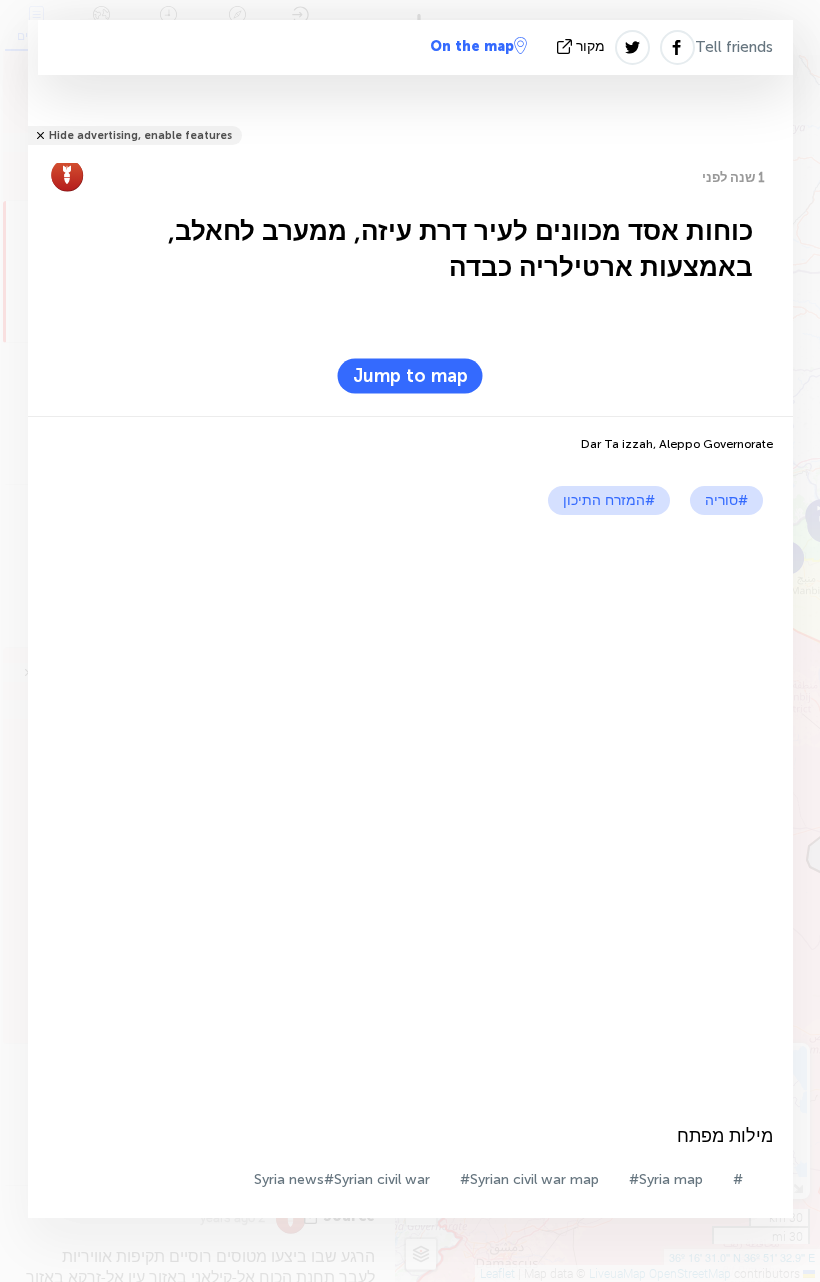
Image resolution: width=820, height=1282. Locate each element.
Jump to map (410, 376)
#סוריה (726, 500)
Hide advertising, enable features (140, 135)
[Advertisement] (410, 665)
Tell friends (734, 47)
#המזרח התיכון (609, 500)
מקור (590, 46)
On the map (472, 46)
